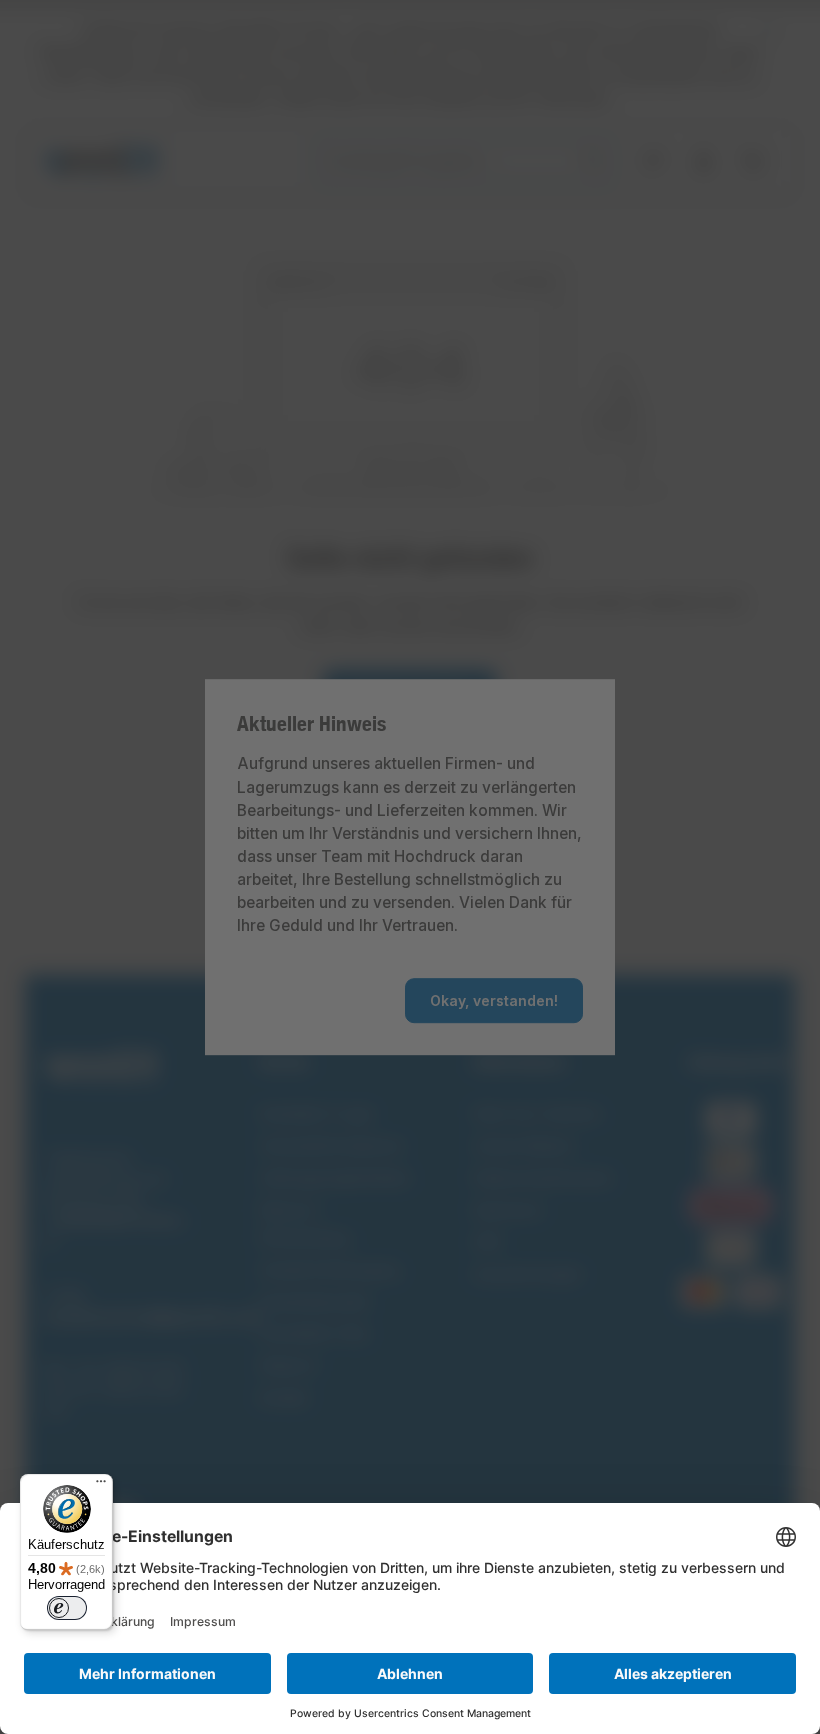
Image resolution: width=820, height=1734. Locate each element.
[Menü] (101, 1486)
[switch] (67, 1608)
